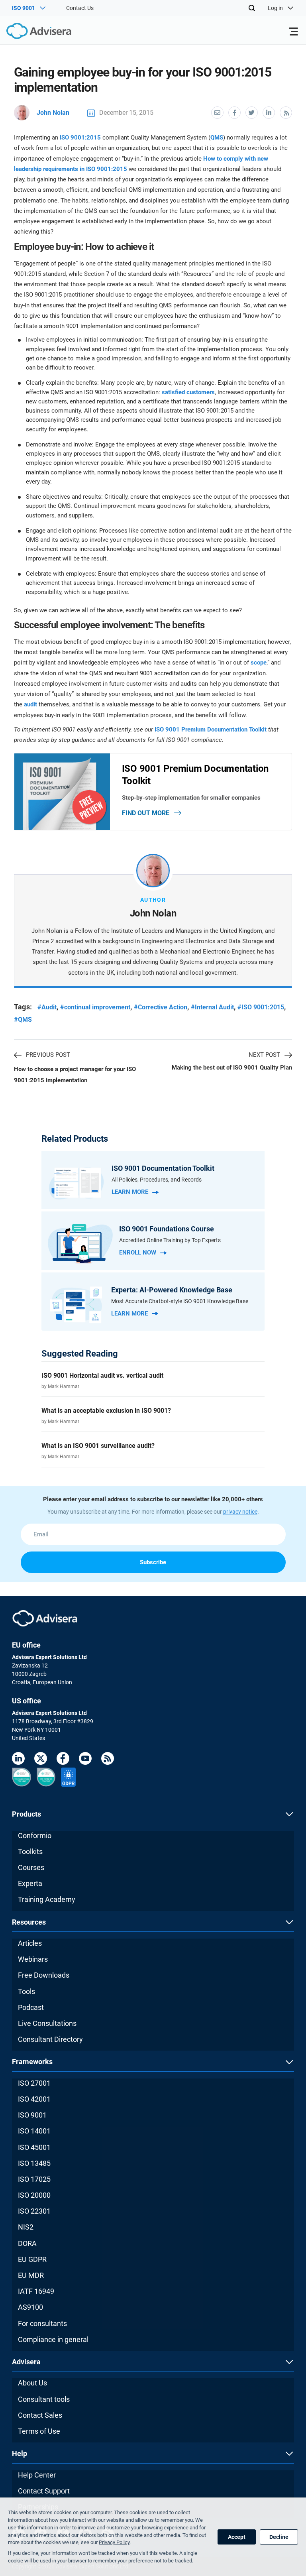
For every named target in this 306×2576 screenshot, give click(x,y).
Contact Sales (40, 2415)
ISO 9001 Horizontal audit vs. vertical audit (102, 1376)
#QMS (23, 1020)
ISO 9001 (32, 2115)
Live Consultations (47, 2023)
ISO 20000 (34, 2195)
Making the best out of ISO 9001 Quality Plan (232, 1068)
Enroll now (138, 1253)
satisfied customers (188, 392)
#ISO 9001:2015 (261, 1007)
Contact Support (44, 2491)
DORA (27, 2243)
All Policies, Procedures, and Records (157, 1180)
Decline (279, 2537)
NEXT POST (264, 1055)
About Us (32, 2383)
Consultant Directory (50, 2039)
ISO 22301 (34, 2211)
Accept (237, 2537)
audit (30, 704)
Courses (31, 1867)
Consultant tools (44, 2399)
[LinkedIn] (18, 1760)
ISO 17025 (34, 2179)
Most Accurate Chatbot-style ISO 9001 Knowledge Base (180, 1301)
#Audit (47, 1007)
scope (259, 663)
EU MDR (31, 2275)
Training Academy (47, 1899)
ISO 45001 (34, 2147)
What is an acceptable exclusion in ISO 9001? (106, 1411)
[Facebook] (63, 1760)
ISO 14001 (34, 2131)
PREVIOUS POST (48, 1055)
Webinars (33, 1959)
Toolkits (30, 1851)
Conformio (35, 1836)
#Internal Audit (212, 1007)
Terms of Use (39, 2431)
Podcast (31, 2007)
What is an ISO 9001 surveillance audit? (98, 1446)
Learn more (130, 1192)
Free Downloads (44, 1975)
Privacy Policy (114, 2542)
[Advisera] (30, 32)
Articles (30, 1943)
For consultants (42, 2323)
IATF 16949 (36, 2291)
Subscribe (153, 1562)
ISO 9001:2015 (80, 138)
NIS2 (26, 2227)
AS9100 (30, 2307)
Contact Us (80, 8)
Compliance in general (53, 2339)
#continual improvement (95, 1007)
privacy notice (240, 1512)
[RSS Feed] (108, 1760)
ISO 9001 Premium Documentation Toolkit (211, 730)
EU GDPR (32, 2259)
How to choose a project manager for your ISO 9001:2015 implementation (75, 1075)
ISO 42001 (34, 2099)
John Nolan (53, 113)
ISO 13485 (34, 2163)
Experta (30, 1883)
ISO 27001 (34, 2083)
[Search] (252, 8)
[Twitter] (41, 1760)
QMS (217, 138)
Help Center (37, 2475)
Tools (26, 1991)
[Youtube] (85, 1760)
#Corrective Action (161, 1007)
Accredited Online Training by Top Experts (170, 1240)
